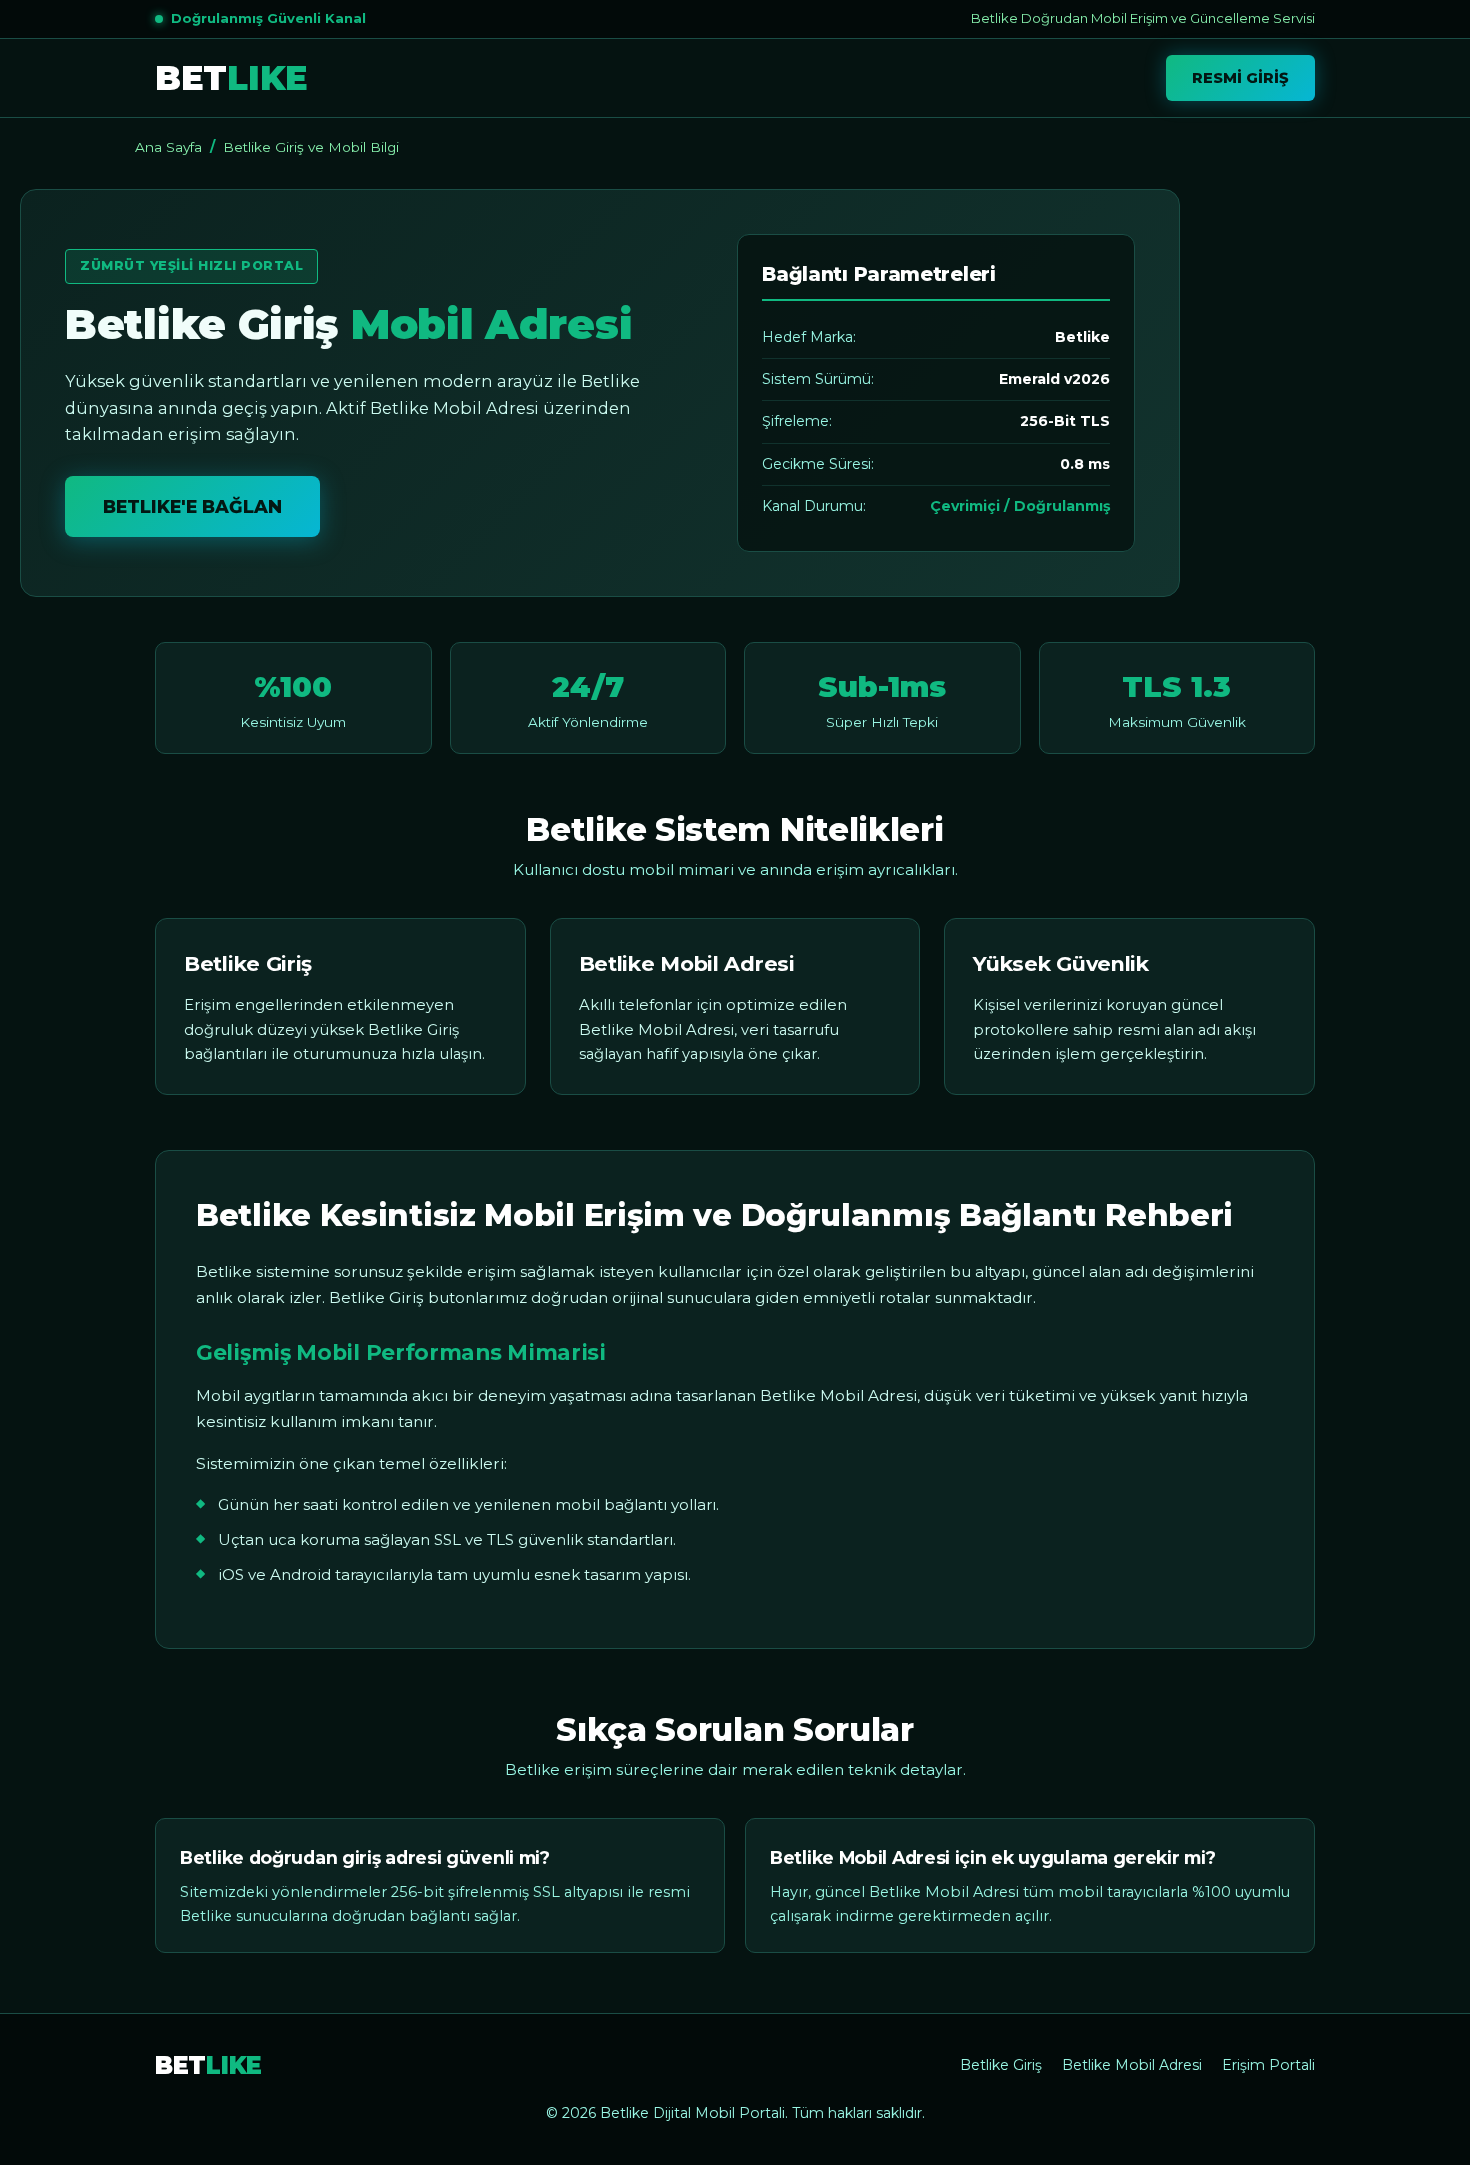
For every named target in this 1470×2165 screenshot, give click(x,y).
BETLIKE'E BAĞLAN (192, 506)
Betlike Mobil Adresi (1132, 2065)
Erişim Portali (1268, 2065)
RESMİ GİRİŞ (1240, 78)
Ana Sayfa (168, 147)
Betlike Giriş (1001, 2065)
